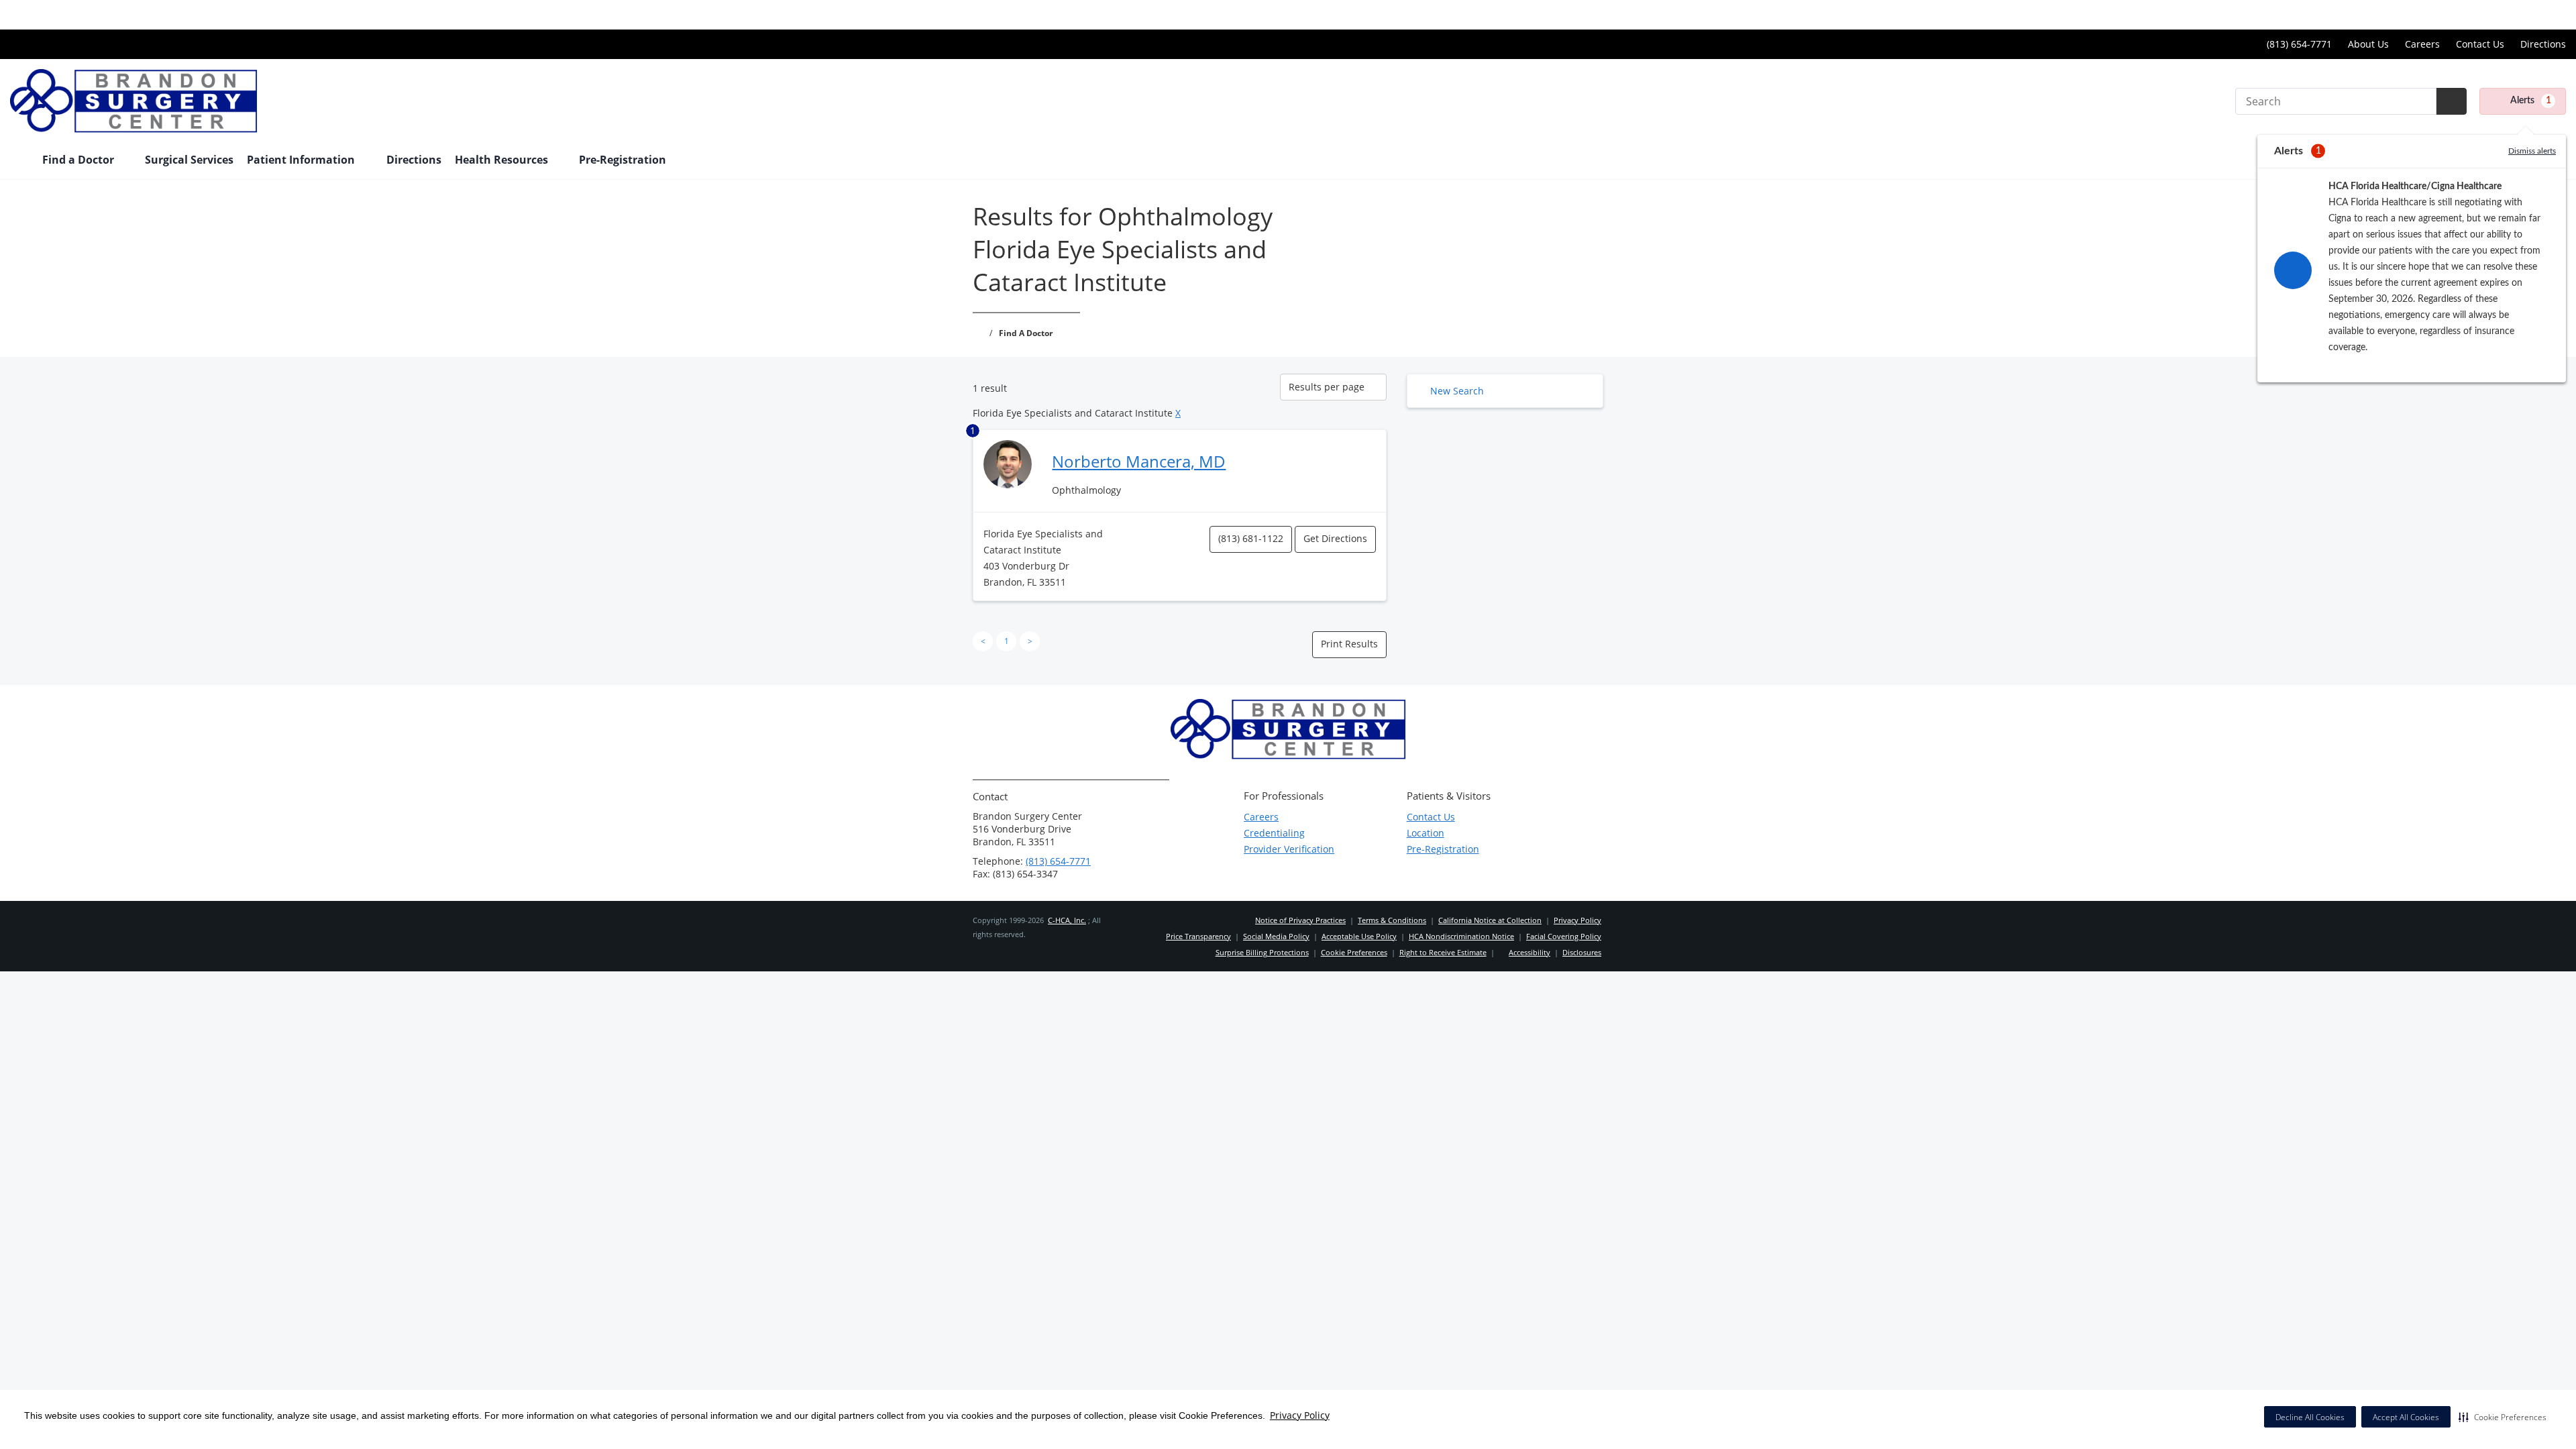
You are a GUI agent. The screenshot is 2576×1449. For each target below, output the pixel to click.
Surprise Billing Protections (1262, 952)
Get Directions (1335, 538)
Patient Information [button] (302, 160)
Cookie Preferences (1354, 952)
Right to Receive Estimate (1443, 952)
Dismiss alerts (2532, 151)
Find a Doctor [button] (79, 160)
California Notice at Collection (1490, 920)
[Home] (19, 161)
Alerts (2531, 101)
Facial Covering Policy (1564, 936)
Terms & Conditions (1392, 920)
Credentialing (1274, 833)
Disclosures (1582, 952)
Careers (2422, 44)
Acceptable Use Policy (1359, 936)
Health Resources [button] (503, 160)
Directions (2543, 44)
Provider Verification (1289, 849)
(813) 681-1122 (1251, 538)
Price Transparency (2523, 14)
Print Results (1349, 644)
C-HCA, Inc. (1067, 920)
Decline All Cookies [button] (2310, 1417)
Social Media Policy (1276, 936)
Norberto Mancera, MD (1139, 461)
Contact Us (2480, 44)
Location (1426, 833)
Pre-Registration (623, 160)
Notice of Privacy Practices (1300, 920)
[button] (2503, 1417)
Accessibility (1529, 952)
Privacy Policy (1300, 1415)
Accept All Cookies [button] (2406, 1417)
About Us (2368, 44)
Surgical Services (189, 160)
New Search (1457, 391)
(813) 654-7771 (1058, 861)
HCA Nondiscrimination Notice (1461, 936)
